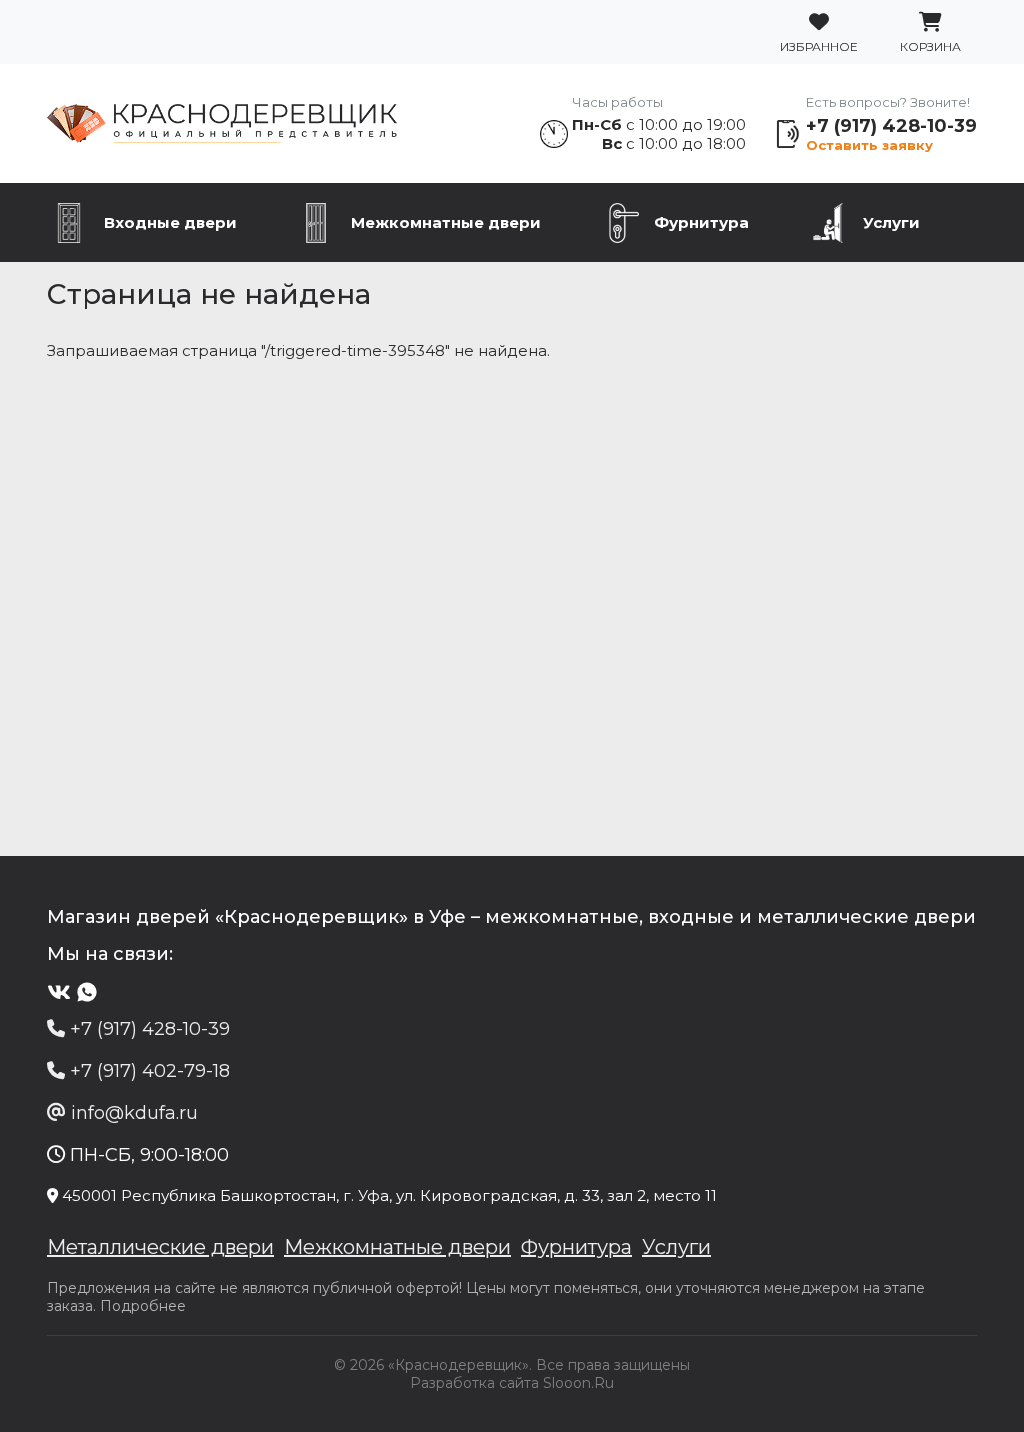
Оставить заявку (869, 145)
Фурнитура (701, 222)
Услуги (891, 222)
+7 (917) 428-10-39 (891, 126)
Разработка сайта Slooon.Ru (512, 1383)
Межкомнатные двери (446, 222)
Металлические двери (160, 1247)
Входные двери (170, 222)
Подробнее (143, 1306)
